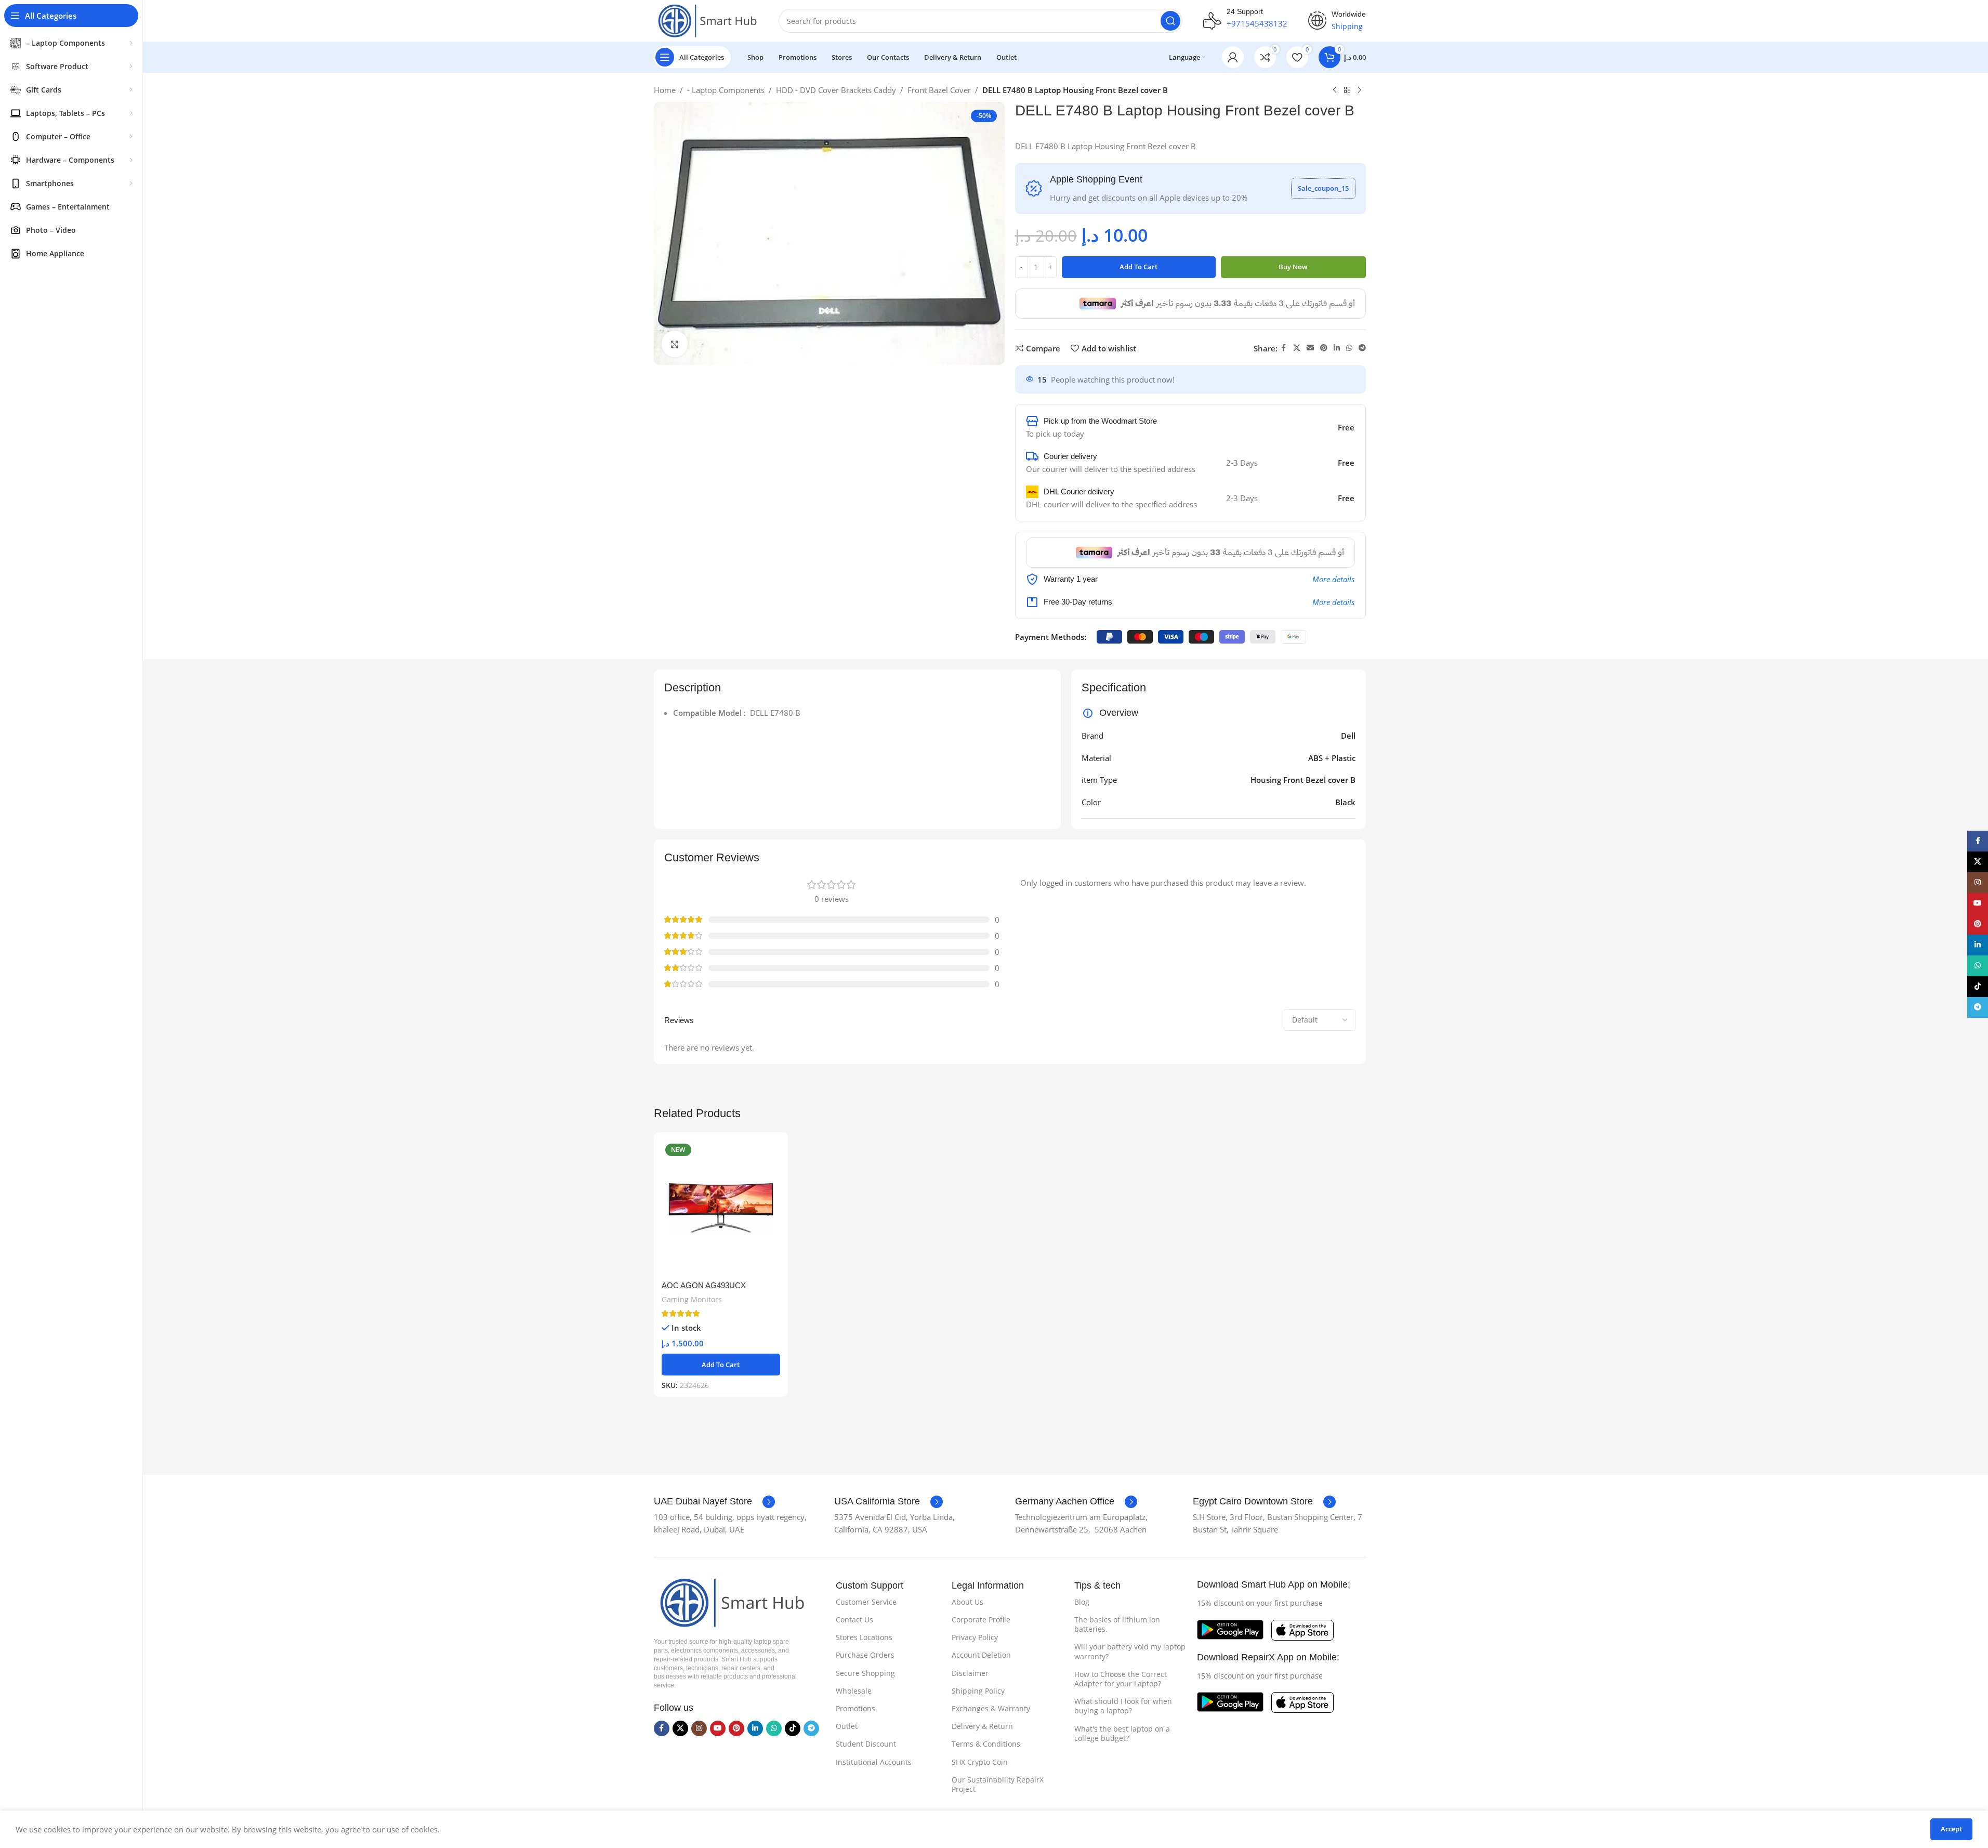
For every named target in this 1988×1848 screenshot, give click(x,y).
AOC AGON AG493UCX (704, 1285)
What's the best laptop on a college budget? (1122, 1733)
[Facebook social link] (1284, 348)
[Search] (1170, 21)
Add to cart (1138, 267)
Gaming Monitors (692, 1299)
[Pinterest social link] (1324, 348)
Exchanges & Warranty (991, 1708)
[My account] (1233, 57)
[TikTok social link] (793, 1728)
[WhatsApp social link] (1349, 348)
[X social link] (1297, 348)
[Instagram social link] (699, 1728)
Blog (1082, 1602)
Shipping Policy (978, 1691)
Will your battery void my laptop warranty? (1130, 1651)
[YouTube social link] (718, 1728)
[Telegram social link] (1362, 348)
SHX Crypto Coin (980, 1762)
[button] (721, 1365)
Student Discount (866, 1744)
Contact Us (854, 1620)
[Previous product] (1335, 90)
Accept (1951, 1829)
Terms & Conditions (986, 1744)
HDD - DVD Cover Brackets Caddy (836, 90)
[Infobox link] (714, 1502)
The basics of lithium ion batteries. (1117, 1624)
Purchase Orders (865, 1655)
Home (665, 90)
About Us (967, 1602)
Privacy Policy (975, 1637)
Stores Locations (864, 1637)
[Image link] (729, 1602)
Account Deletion (981, 1655)
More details (1333, 579)
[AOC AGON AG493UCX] (721, 1208)
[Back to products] (1347, 90)
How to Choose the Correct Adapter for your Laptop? (1121, 1679)
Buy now (1293, 267)
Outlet (847, 1726)
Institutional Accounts (874, 1762)
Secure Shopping (865, 1673)
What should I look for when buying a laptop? (1123, 1706)
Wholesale (854, 1691)
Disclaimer (970, 1673)
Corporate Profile (981, 1620)
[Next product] (1360, 90)
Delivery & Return (982, 1726)
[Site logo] (706, 20)
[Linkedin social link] (1337, 348)
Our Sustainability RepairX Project (998, 1784)
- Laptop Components (726, 90)
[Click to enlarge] (675, 344)
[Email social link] (1310, 348)
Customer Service (866, 1602)
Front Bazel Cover (939, 90)
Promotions (855, 1708)
